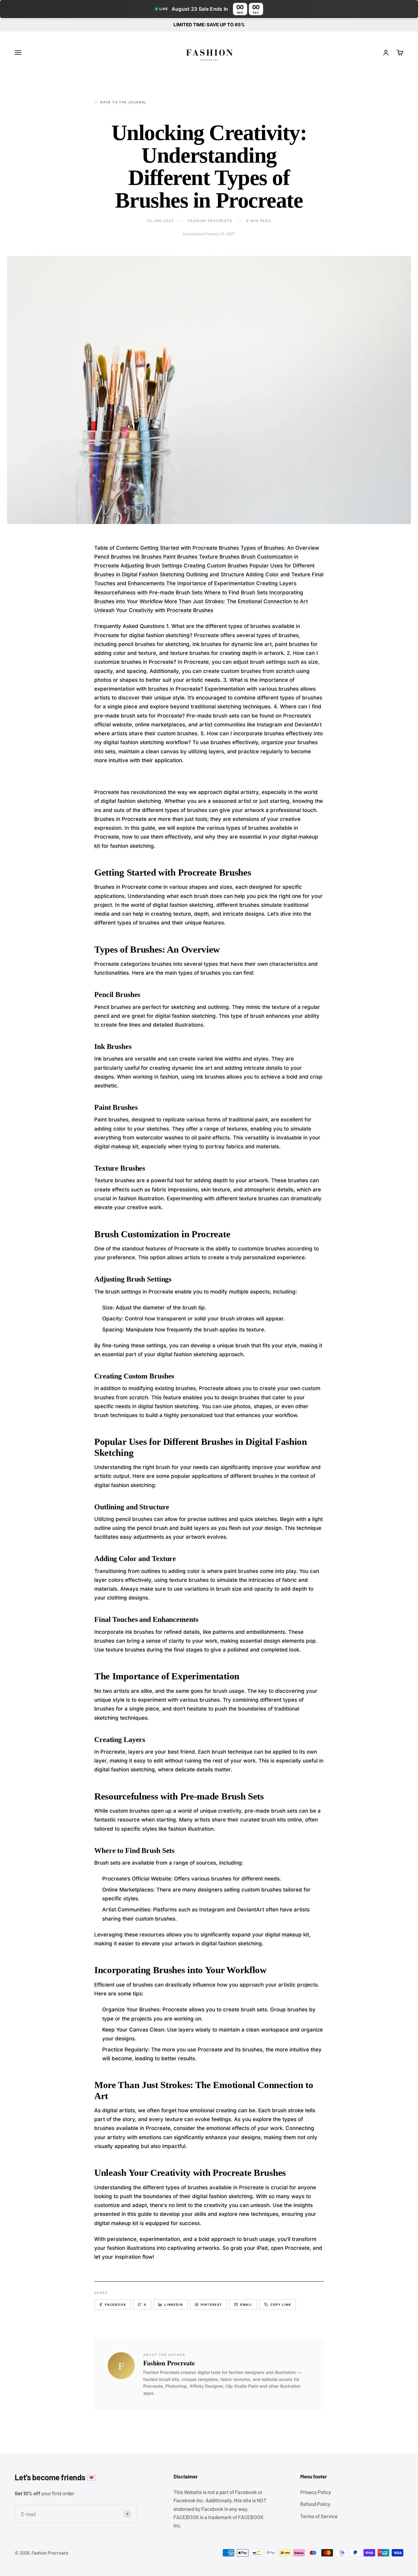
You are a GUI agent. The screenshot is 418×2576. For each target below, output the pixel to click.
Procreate (233, 2173)
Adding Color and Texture (279, 574)
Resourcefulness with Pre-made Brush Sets (149, 592)
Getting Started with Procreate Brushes (190, 548)
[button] (209, 9)
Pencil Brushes (113, 557)
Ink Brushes (148, 557)
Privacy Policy (316, 2492)
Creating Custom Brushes (216, 566)
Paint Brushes (181, 557)
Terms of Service (319, 2516)
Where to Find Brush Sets (237, 592)
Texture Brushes (220, 557)
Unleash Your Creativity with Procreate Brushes (154, 610)
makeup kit (125, 1146)
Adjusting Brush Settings (152, 566)
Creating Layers (276, 583)
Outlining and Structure (216, 574)
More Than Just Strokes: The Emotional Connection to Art (236, 601)
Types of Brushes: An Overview (280, 548)
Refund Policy (315, 2504)
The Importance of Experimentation (211, 583)
